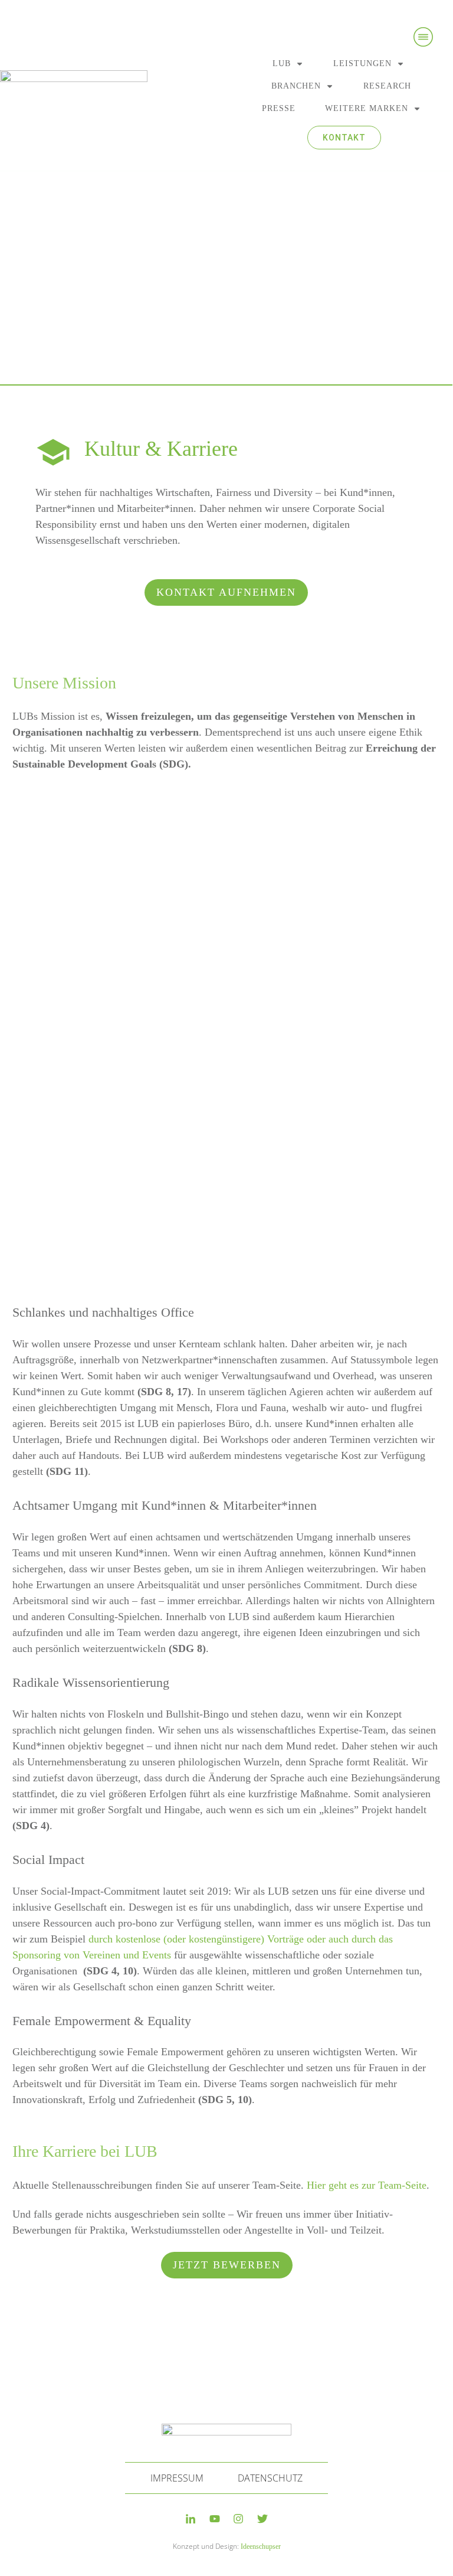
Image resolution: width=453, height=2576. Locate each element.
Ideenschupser (261, 2546)
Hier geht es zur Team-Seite (367, 2185)
